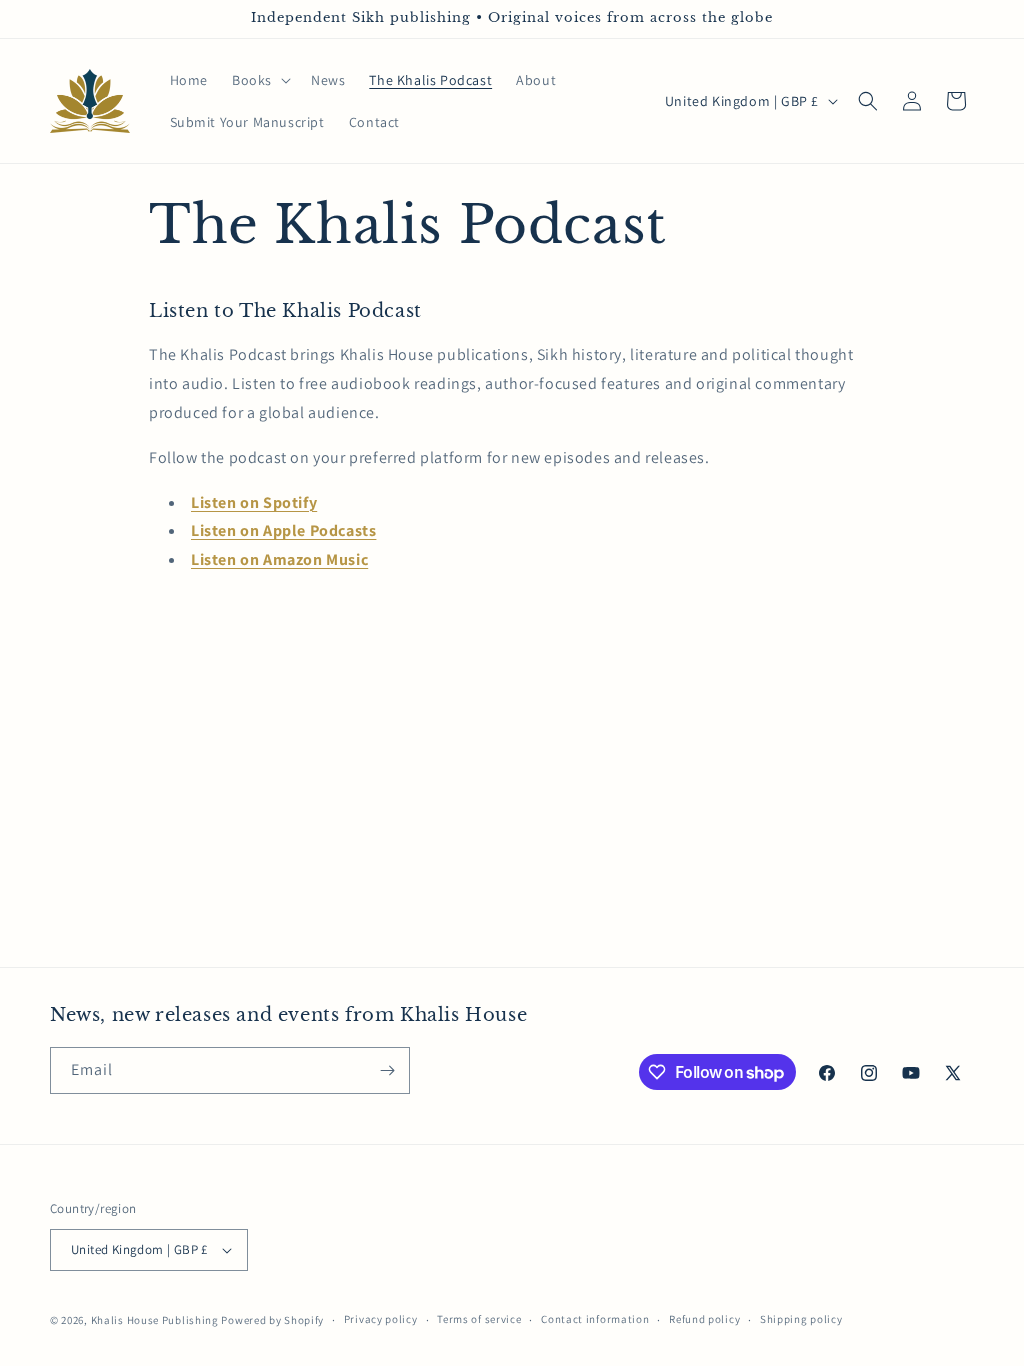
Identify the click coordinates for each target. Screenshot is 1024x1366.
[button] (259, 80)
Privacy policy (381, 1319)
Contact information (595, 1319)
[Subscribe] (387, 1070)
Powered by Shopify (272, 1320)
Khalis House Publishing (155, 1320)
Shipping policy (801, 1319)
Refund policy (704, 1319)
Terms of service (479, 1319)
